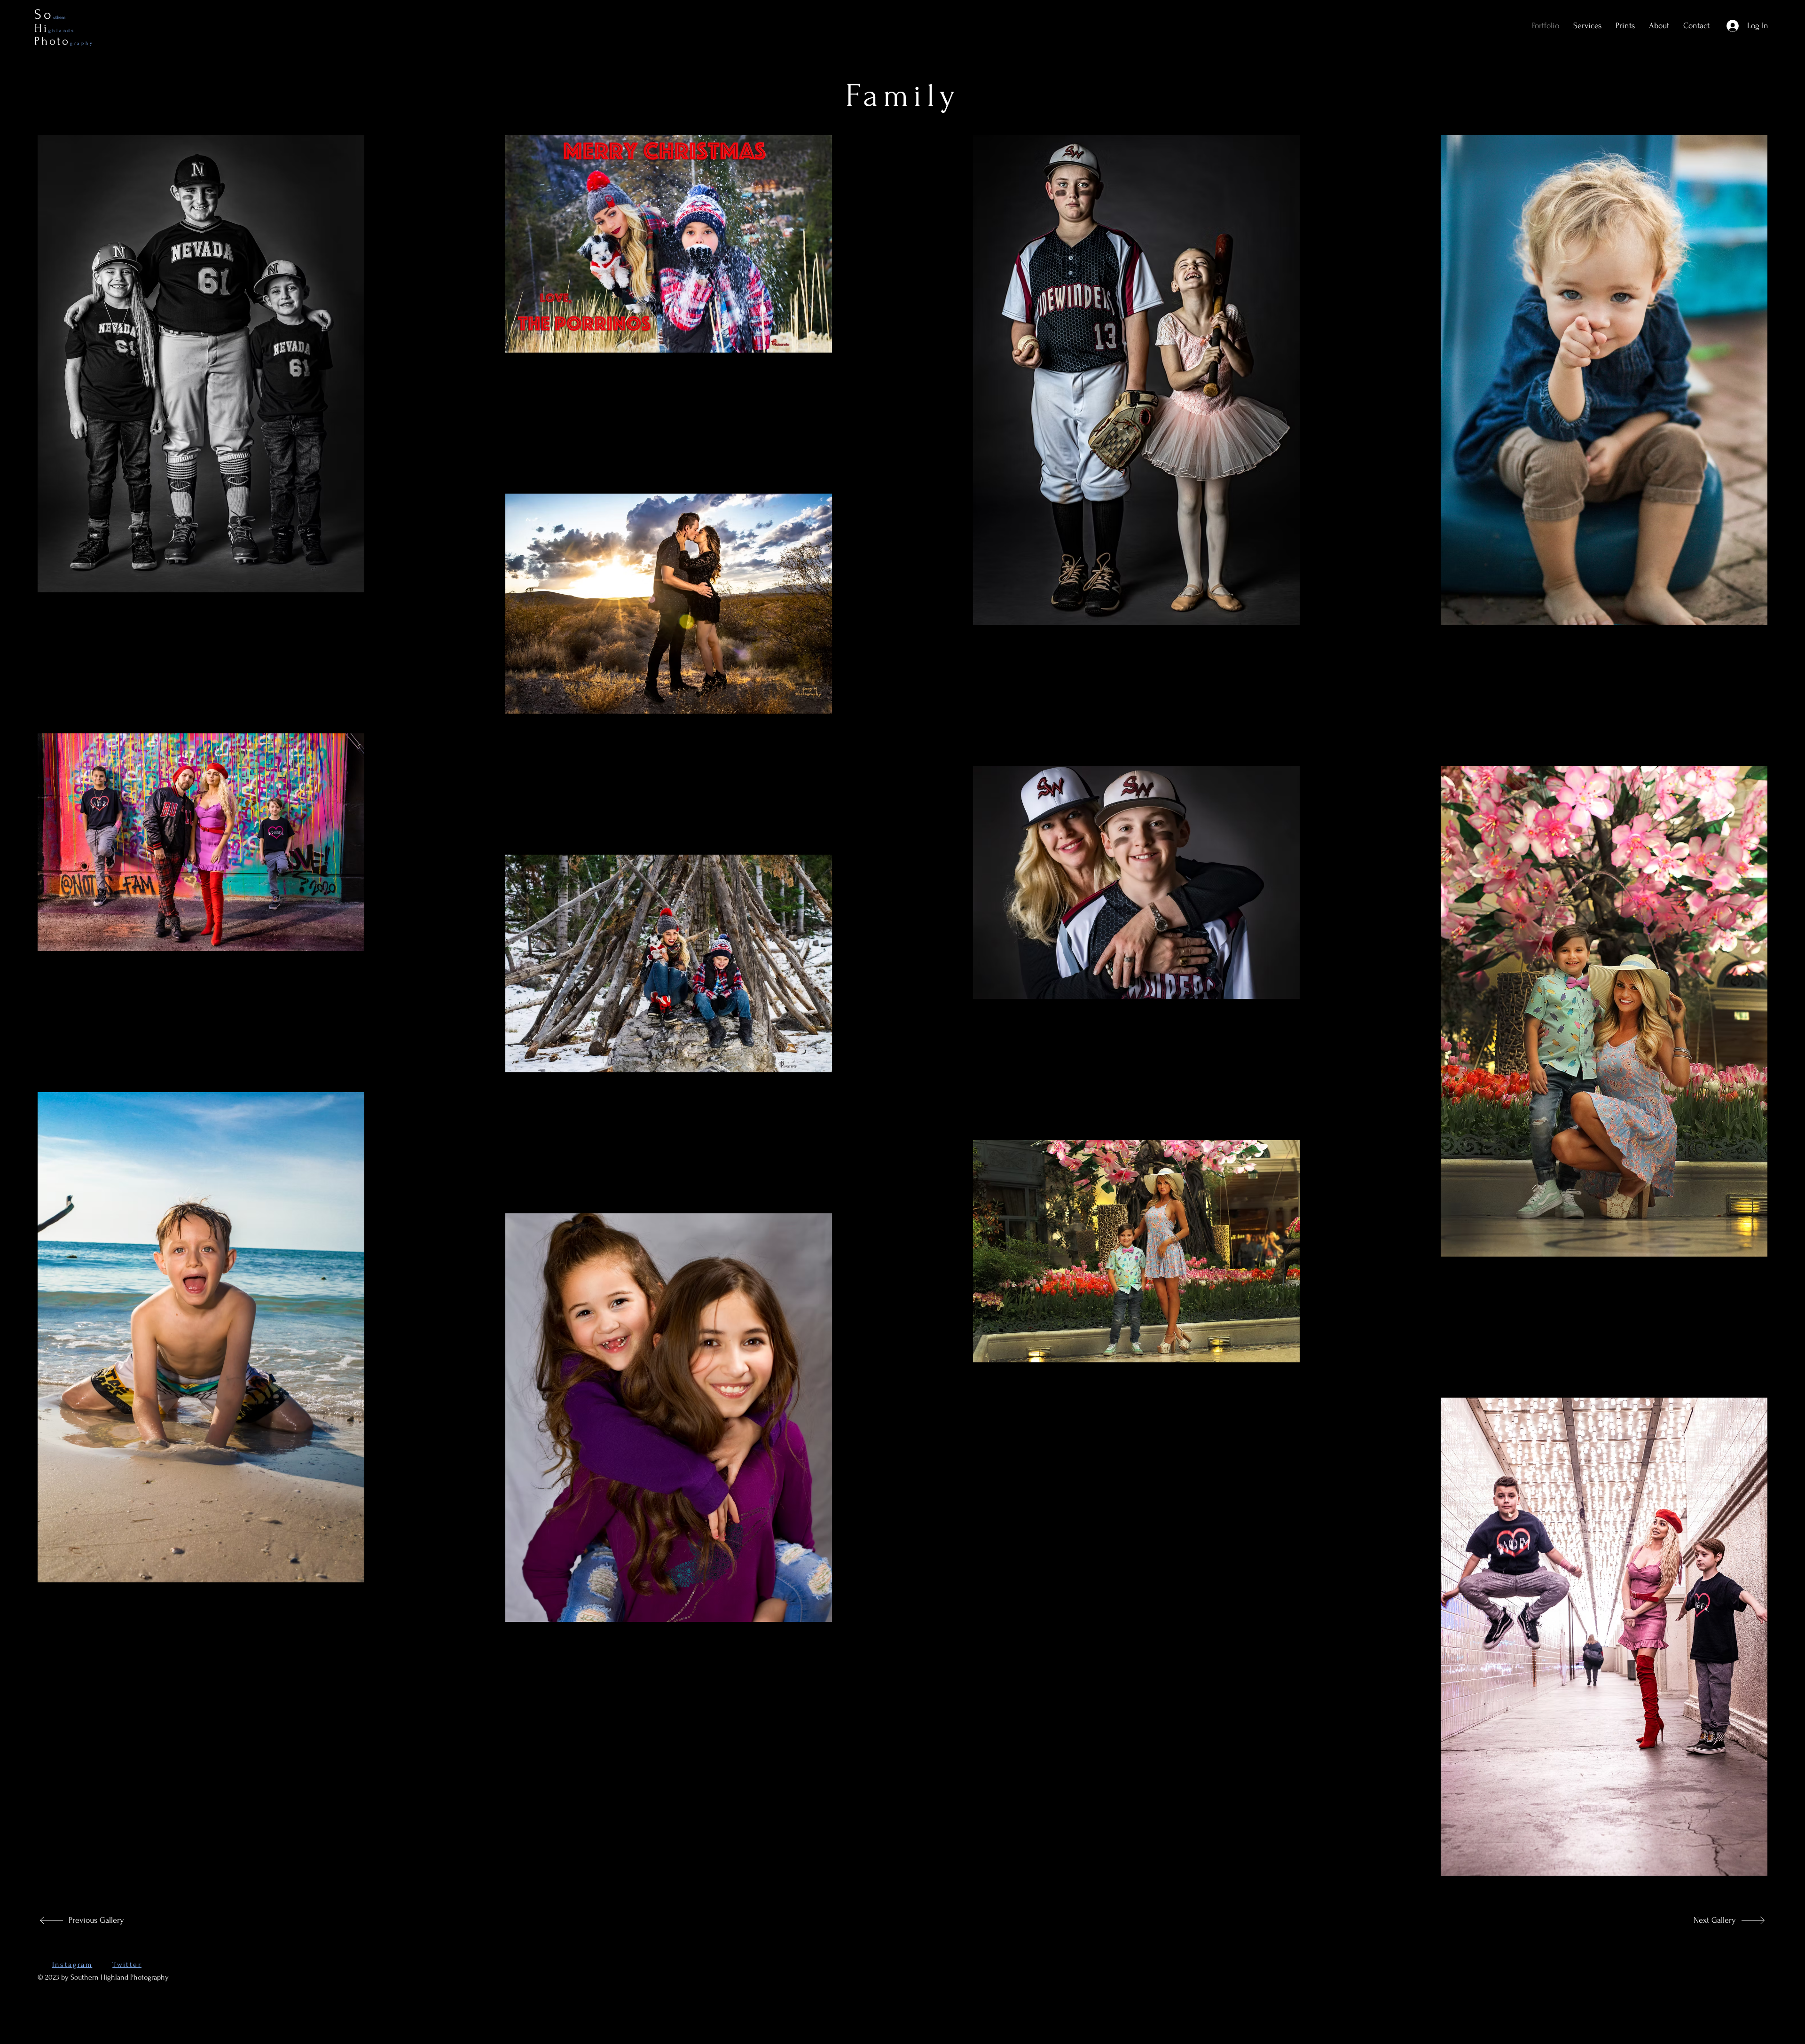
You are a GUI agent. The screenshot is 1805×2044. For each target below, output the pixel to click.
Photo (64, 41)
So (44, 14)
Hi (55, 28)
